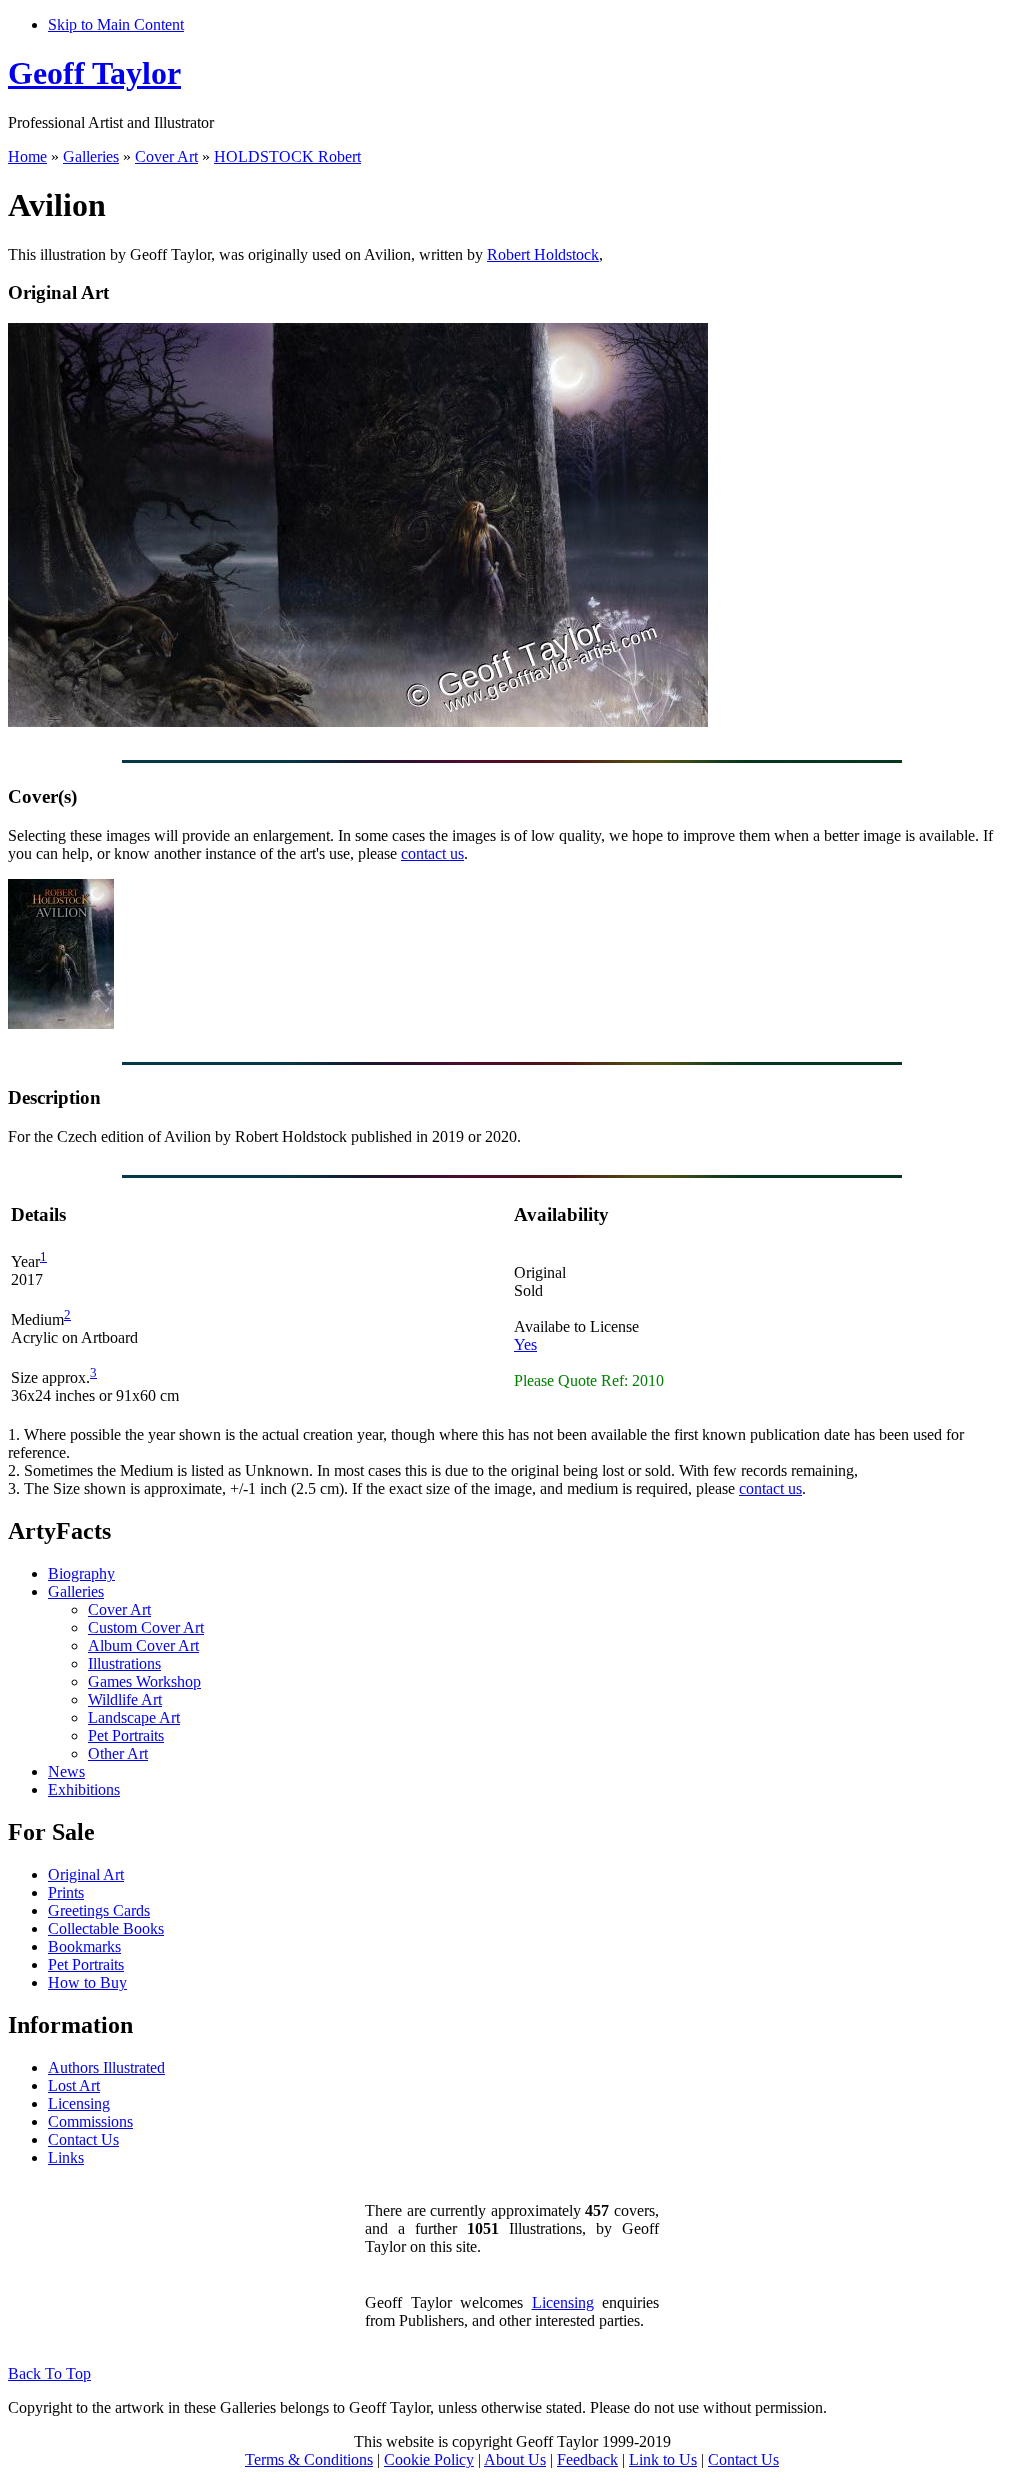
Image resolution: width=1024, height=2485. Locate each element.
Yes (525, 1344)
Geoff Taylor (94, 73)
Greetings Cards (99, 1910)
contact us (432, 853)
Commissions (90, 2121)
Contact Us (83, 2139)
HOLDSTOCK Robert (287, 156)
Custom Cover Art (146, 1627)
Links (66, 2157)
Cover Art (166, 156)
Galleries (91, 156)
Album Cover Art (143, 1645)
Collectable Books (106, 1928)
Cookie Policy (429, 2459)
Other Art (118, 1753)
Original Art (86, 1874)
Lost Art (74, 2085)
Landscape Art (134, 1717)
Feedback (587, 2459)
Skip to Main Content (116, 24)
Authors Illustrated (106, 2067)
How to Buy (87, 1982)
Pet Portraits (126, 1735)
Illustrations (124, 1663)
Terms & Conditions (309, 2459)
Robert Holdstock (543, 254)
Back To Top (49, 2373)
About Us (515, 2459)
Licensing (79, 2103)
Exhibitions (84, 1789)
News (66, 1771)
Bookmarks (84, 1946)
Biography (81, 1573)
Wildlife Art (125, 1699)
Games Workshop (144, 1681)
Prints (66, 1892)
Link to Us (663, 2459)
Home (27, 156)
